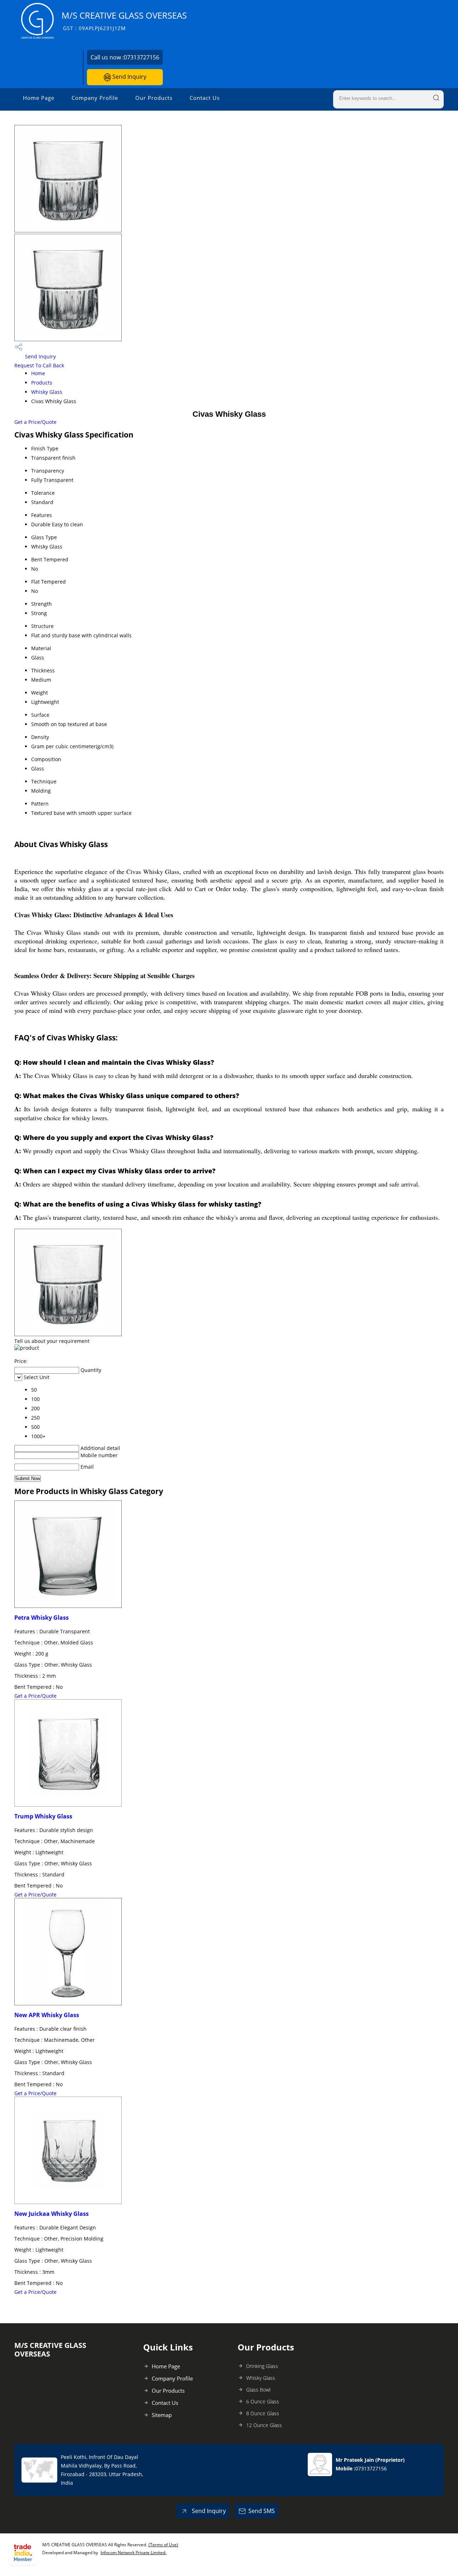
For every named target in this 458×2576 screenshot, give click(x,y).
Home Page (39, 98)
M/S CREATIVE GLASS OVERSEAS (124, 21)
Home (38, 373)
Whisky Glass (47, 392)
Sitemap (162, 2415)
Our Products (154, 98)
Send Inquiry (129, 77)
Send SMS (262, 2511)
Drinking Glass (262, 2366)
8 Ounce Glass (263, 2413)
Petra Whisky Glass (42, 1618)
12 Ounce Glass (264, 2425)
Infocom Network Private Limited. (133, 2553)
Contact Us (205, 98)
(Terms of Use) (163, 2545)
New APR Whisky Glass (47, 2015)
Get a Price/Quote (35, 422)
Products (42, 383)
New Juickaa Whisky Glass (52, 2214)
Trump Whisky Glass (43, 1816)
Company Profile (95, 98)
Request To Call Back (39, 365)
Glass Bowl (258, 2390)
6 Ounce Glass (263, 2401)
